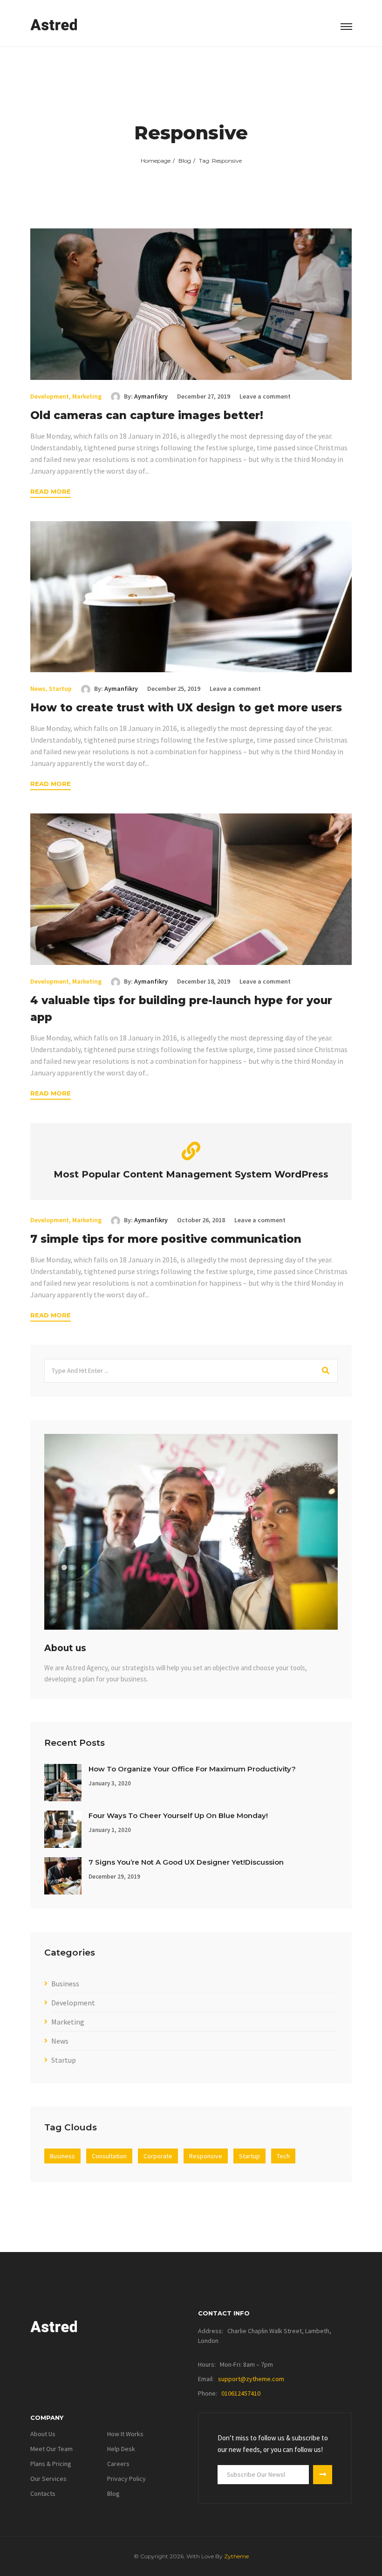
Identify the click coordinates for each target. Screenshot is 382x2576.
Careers (118, 2464)
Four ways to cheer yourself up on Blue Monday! (178, 1815)
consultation (109, 2156)
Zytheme (236, 2556)
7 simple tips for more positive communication (166, 1239)
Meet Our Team (51, 2449)
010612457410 (241, 2393)
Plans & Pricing (51, 2464)
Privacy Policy (126, 2479)
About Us (43, 2434)
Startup (60, 689)
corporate (158, 2156)
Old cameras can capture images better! (147, 415)
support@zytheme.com (251, 2379)
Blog (185, 161)
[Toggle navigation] (346, 27)
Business (65, 1984)
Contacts (43, 2493)
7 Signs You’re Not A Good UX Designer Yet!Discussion (186, 1862)
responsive (206, 2156)
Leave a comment (265, 396)
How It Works (125, 2434)
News (38, 689)
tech (283, 2156)
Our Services (48, 2479)
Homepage (156, 161)
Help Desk (121, 2449)
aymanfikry (151, 396)
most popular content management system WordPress (191, 1174)
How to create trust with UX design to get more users (186, 708)
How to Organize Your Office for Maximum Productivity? (192, 1769)
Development (50, 396)
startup (249, 2156)
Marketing (87, 396)
